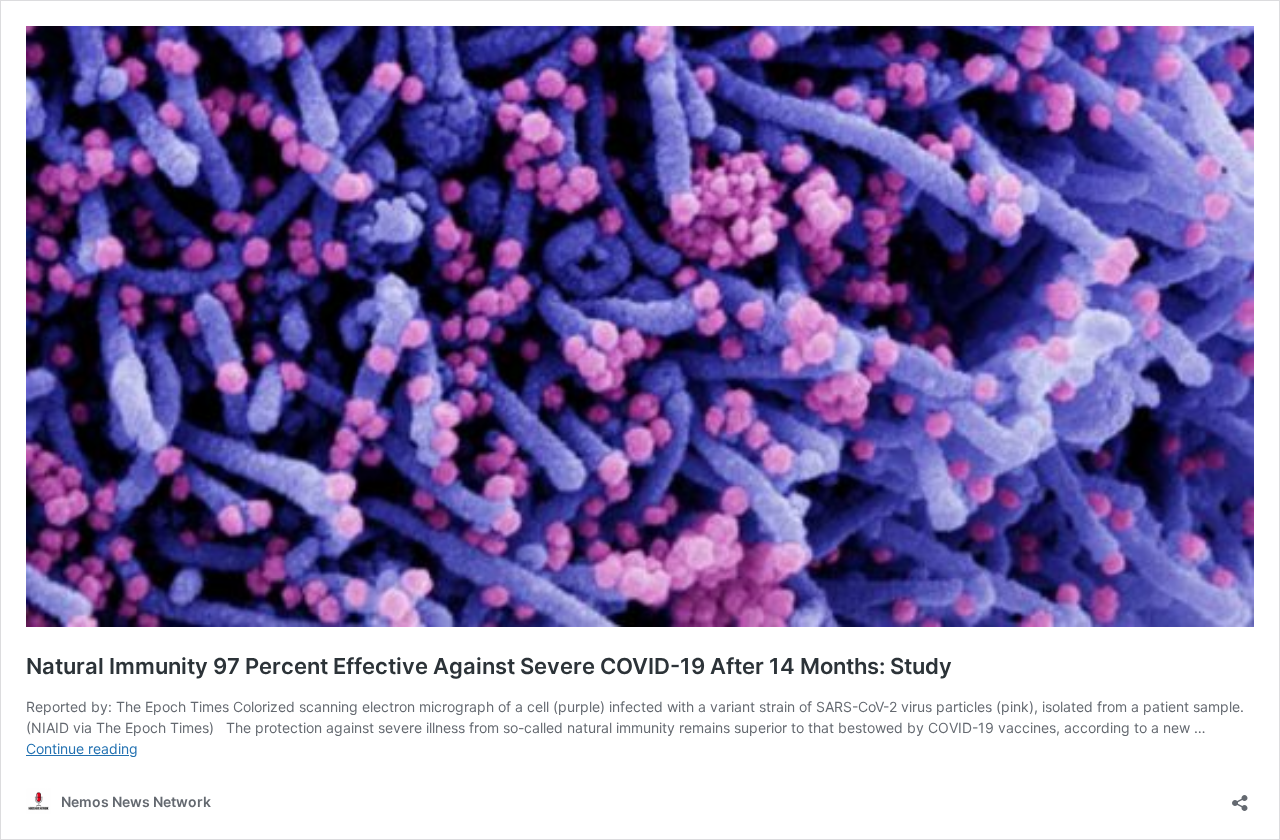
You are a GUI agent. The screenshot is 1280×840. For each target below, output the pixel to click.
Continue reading (82, 748)
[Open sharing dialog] (1240, 796)
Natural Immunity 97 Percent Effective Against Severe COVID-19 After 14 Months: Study (489, 666)
